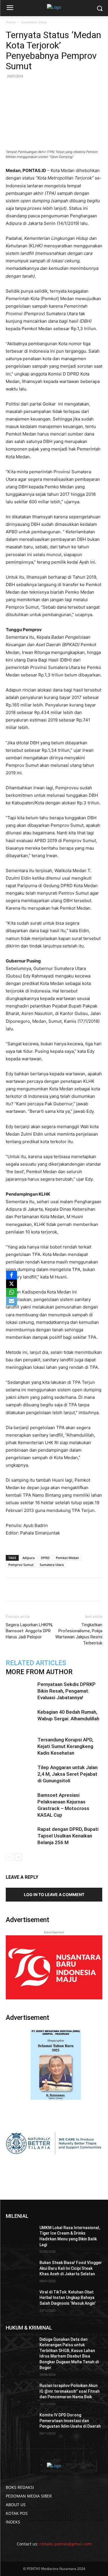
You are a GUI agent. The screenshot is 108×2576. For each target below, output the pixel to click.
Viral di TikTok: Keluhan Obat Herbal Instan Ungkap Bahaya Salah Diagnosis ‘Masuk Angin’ (68, 2298)
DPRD (45, 1558)
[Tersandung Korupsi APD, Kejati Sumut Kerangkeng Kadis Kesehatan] (20, 1746)
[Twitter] (43, 1590)
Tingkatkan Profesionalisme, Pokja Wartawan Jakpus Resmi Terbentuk (79, 1634)
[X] (12, 1284)
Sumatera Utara (34, 22)
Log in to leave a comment (54, 1894)
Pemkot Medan (67, 1558)
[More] (96, 1590)
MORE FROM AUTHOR (39, 1672)
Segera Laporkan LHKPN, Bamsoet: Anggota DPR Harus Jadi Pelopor (29, 1631)
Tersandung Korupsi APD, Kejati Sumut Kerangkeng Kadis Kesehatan (65, 1746)
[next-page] (19, 1857)
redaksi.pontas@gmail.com (66, 2544)
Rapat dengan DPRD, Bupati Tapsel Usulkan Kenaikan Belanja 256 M (68, 1836)
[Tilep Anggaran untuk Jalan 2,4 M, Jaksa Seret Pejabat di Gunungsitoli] (20, 1774)
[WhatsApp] (56, 1590)
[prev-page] (9, 1857)
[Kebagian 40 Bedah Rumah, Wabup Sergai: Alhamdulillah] (20, 1719)
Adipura (29, 1558)
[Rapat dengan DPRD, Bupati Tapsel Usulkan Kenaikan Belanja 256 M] (20, 1836)
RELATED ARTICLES (36, 1663)
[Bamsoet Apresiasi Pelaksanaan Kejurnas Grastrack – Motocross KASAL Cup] (20, 1802)
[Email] (69, 1590)
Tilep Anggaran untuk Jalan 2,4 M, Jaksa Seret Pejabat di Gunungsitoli (68, 1774)
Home (11, 22)
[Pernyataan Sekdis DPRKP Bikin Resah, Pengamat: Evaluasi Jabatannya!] (20, 1691)
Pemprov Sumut (21, 1565)
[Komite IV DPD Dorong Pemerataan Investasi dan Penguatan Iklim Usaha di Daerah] (20, 2422)
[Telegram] (83, 1590)
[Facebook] (30, 1590)
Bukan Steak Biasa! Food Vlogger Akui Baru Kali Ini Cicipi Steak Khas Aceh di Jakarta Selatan (71, 2268)
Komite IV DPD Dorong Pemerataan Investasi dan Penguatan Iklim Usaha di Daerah (70, 2421)
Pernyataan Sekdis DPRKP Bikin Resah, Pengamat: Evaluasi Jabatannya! (67, 1691)
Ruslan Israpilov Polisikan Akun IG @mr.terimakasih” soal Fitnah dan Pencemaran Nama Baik (70, 2391)
